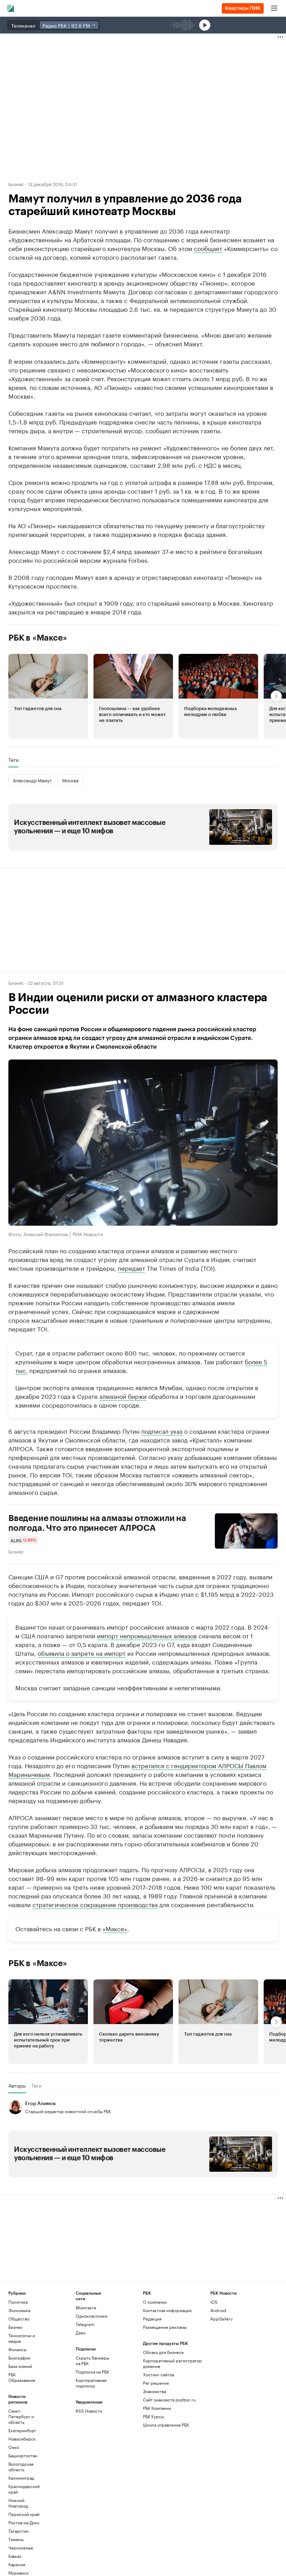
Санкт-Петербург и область (21, 2416)
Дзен (81, 2333)
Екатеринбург (22, 2430)
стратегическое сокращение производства (95, 1904)
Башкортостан (23, 2455)
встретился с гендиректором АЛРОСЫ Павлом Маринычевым (137, 1769)
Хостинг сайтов (159, 2374)
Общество (19, 2319)
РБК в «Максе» (38, 638)
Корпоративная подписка (91, 2383)
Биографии (19, 2358)
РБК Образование (22, 2377)
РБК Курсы (153, 2416)
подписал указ (162, 1431)
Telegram (85, 2324)
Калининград (21, 2478)
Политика (18, 2302)
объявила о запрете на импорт (82, 1653)
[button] (48, 696)
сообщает (208, 248)
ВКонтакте (86, 2307)
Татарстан (18, 2531)
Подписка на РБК (92, 2372)
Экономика (19, 2310)
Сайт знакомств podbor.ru (169, 2400)
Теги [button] (13, 760)
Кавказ (15, 2556)
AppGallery (221, 2319)
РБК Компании (157, 2408)
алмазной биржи (123, 1396)
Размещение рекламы (165, 2327)
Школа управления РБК (166, 2425)
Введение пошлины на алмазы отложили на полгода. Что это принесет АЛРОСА (97, 1523)
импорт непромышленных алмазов (147, 1635)
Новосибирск (22, 2439)
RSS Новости (89, 2411)
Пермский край (24, 2514)
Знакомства (155, 2391)
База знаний (20, 2366)
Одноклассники (92, 2316)
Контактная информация (167, 2310)
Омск (14, 2447)
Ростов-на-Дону (24, 2522)
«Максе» (115, 1928)
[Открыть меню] (274, 8)
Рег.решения (156, 2383)
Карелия (17, 2564)
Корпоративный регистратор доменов (172, 2363)
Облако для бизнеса (163, 2352)
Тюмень (16, 2539)
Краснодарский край (24, 2489)
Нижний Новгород (18, 2503)
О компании (155, 2302)
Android (218, 2310)
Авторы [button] (17, 2086)
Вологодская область (21, 2467)
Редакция (152, 2319)
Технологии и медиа (22, 2338)
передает (131, 1268)
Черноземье (21, 2548)
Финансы (17, 2349)
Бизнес (16, 184)
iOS (214, 2302)
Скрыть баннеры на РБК (92, 2360)
